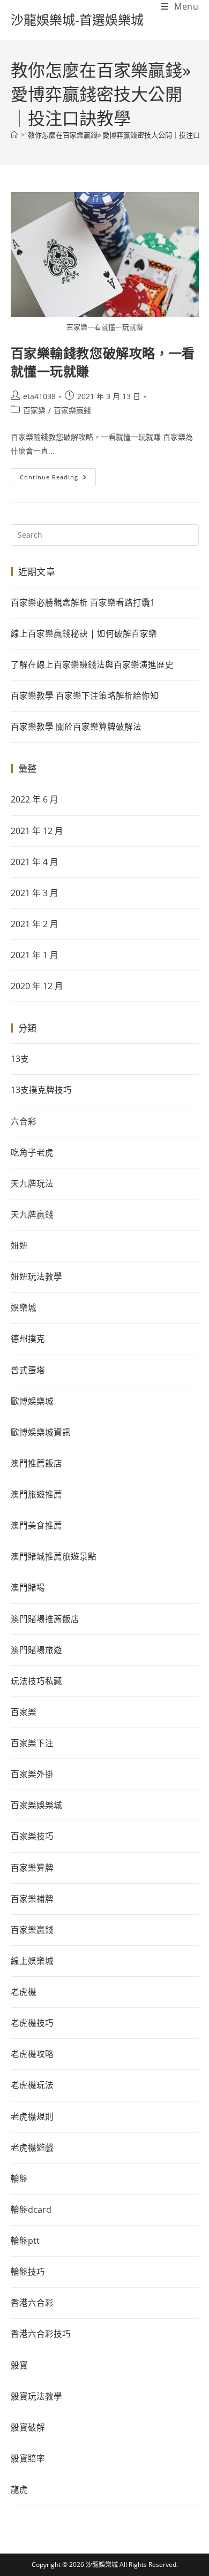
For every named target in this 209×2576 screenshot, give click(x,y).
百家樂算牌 (32, 1868)
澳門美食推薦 (36, 1525)
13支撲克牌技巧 (41, 1090)
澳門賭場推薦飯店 (45, 1619)
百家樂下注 (32, 1743)
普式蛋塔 (28, 1370)
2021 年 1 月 (35, 955)
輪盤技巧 (28, 2272)
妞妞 (19, 1245)
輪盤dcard (31, 2210)
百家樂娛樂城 (36, 1805)
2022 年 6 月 (35, 799)
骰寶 (19, 2365)
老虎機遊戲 (32, 2147)
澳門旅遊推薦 (36, 1494)
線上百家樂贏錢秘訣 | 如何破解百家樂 (84, 633)
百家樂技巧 (32, 1836)
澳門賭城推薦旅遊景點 (54, 1556)
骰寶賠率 (28, 2458)
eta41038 (39, 396)
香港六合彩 (32, 2303)
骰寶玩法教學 (36, 2396)
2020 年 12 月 (37, 986)
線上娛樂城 (32, 1961)
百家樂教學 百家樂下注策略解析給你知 (85, 695)
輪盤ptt (25, 2241)
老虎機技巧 (32, 2023)
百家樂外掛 (32, 1774)
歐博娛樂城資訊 (41, 1432)
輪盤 (19, 2178)
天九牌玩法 (32, 1183)
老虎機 (24, 1992)
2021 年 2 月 (35, 924)
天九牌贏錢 (32, 1214)
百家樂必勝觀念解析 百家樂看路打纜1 (83, 602)
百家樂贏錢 (72, 410)
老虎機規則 (32, 2116)
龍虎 (19, 2489)
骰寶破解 (28, 2427)
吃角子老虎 (32, 1152)
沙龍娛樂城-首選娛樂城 (77, 20)
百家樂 (34, 410)
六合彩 (24, 1121)
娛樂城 (24, 1308)
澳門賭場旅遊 (36, 1650)
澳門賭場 (28, 1587)
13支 (20, 1059)
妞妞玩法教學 (36, 1276)
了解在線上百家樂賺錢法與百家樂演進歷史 (92, 664)
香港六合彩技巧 (41, 2334)
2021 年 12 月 (37, 831)
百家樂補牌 (32, 1899)
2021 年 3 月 (35, 893)
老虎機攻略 (32, 2054)
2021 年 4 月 (35, 862)
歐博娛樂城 (32, 1401)
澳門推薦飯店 (36, 1463)
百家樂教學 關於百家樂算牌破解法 (76, 727)
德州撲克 (28, 1339)
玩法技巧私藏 (36, 1681)
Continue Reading (57, 475)
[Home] (14, 135)
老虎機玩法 (32, 2085)
